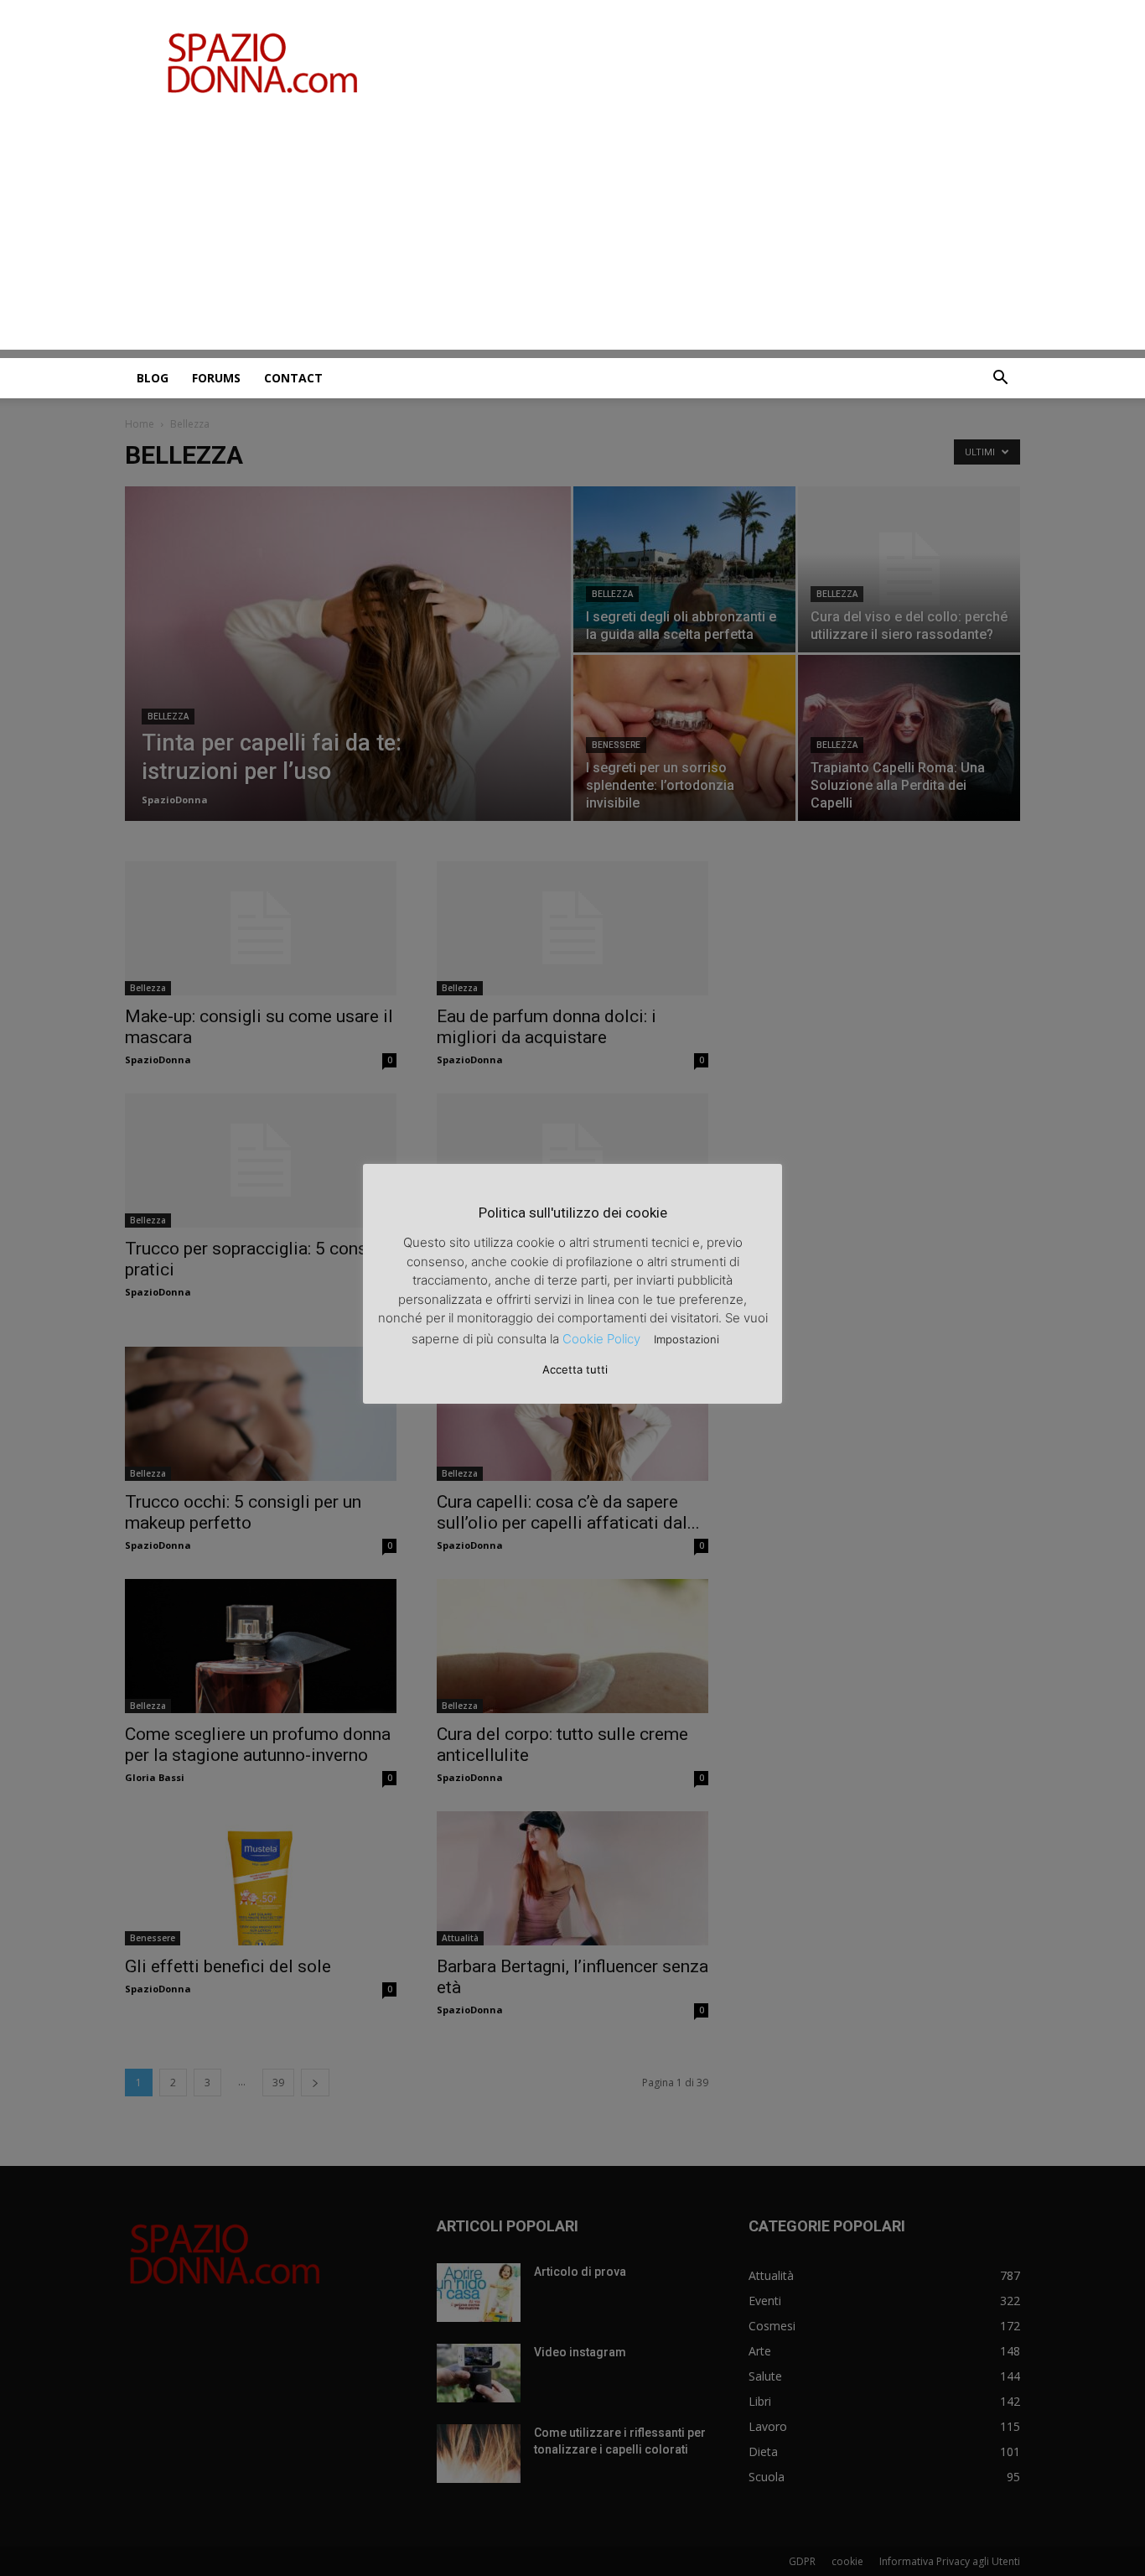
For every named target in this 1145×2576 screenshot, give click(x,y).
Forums (216, 378)
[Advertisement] (572, 232)
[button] (1000, 379)
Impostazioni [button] (686, 1339)
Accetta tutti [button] (575, 1369)
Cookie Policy (601, 1339)
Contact (293, 378)
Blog (153, 378)
